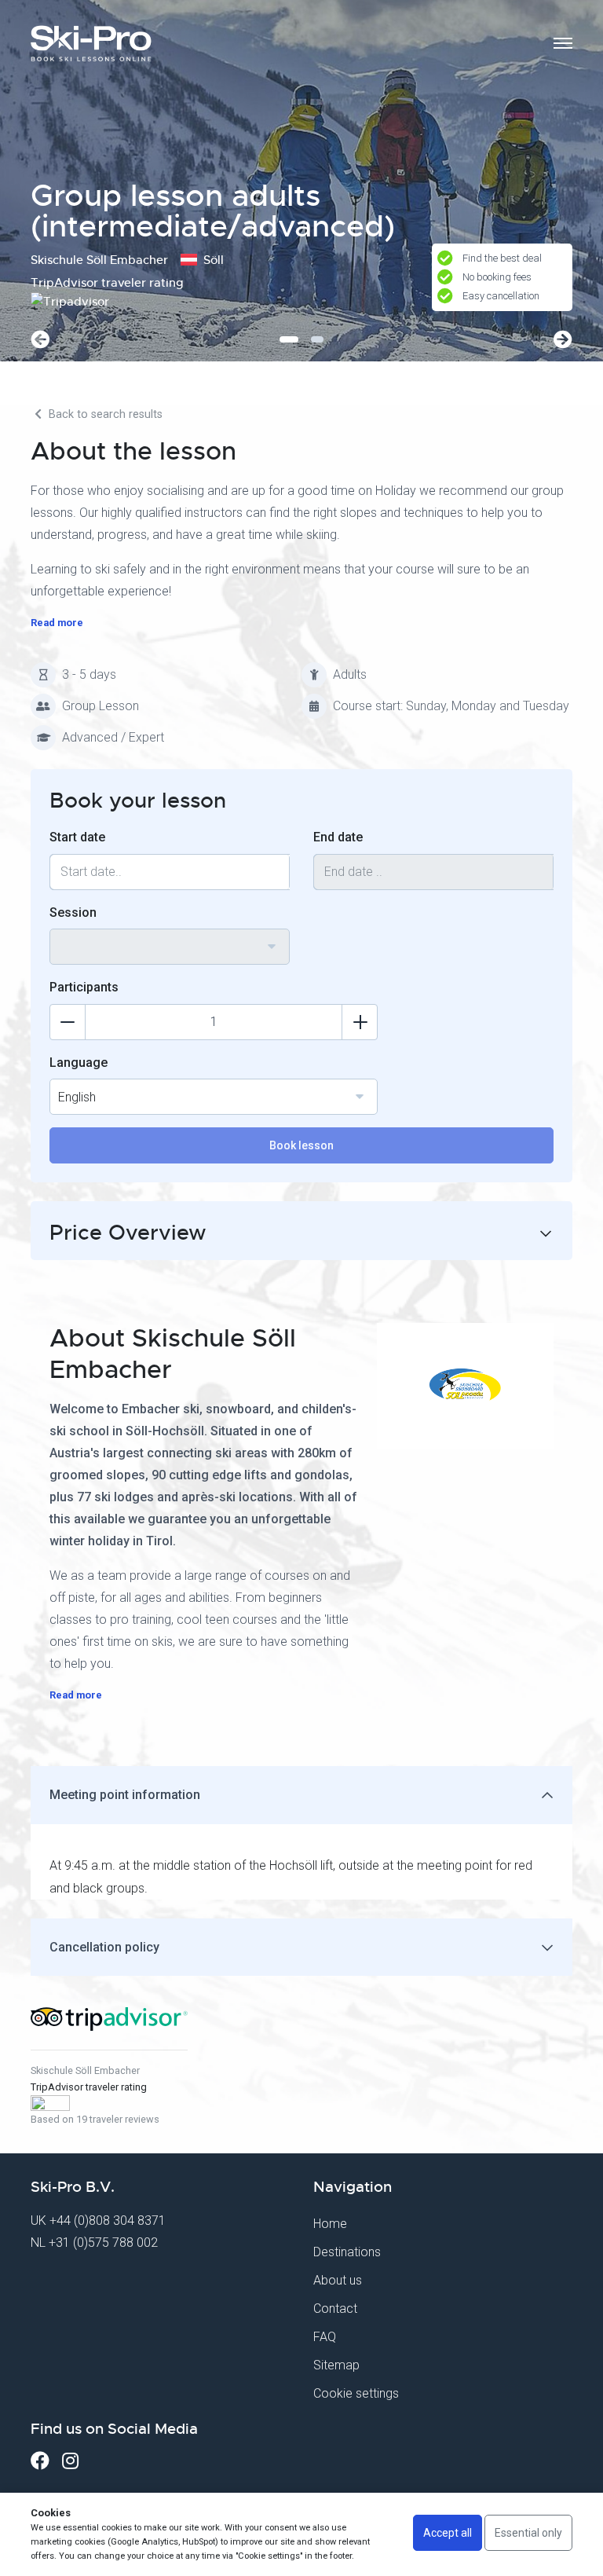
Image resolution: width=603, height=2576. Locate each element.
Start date (77, 837)
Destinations (347, 2252)
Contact (335, 2309)
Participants (84, 987)
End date (338, 837)
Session (73, 912)
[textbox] (170, 937)
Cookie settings (356, 2393)
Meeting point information (125, 1795)
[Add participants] (360, 1022)
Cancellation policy (104, 1947)
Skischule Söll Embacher (85, 2070)
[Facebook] (40, 2461)
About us (338, 2280)
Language (79, 1063)
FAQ (325, 2337)
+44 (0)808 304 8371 (108, 2221)
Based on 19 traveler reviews (95, 2119)
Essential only (528, 2533)
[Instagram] (70, 2461)
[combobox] (170, 947)
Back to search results (104, 414)
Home (330, 2224)
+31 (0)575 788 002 (103, 2243)
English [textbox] (77, 1097)
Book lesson (301, 1145)
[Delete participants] (68, 1022)
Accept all (448, 2533)
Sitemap (336, 2365)
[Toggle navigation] (563, 43)
